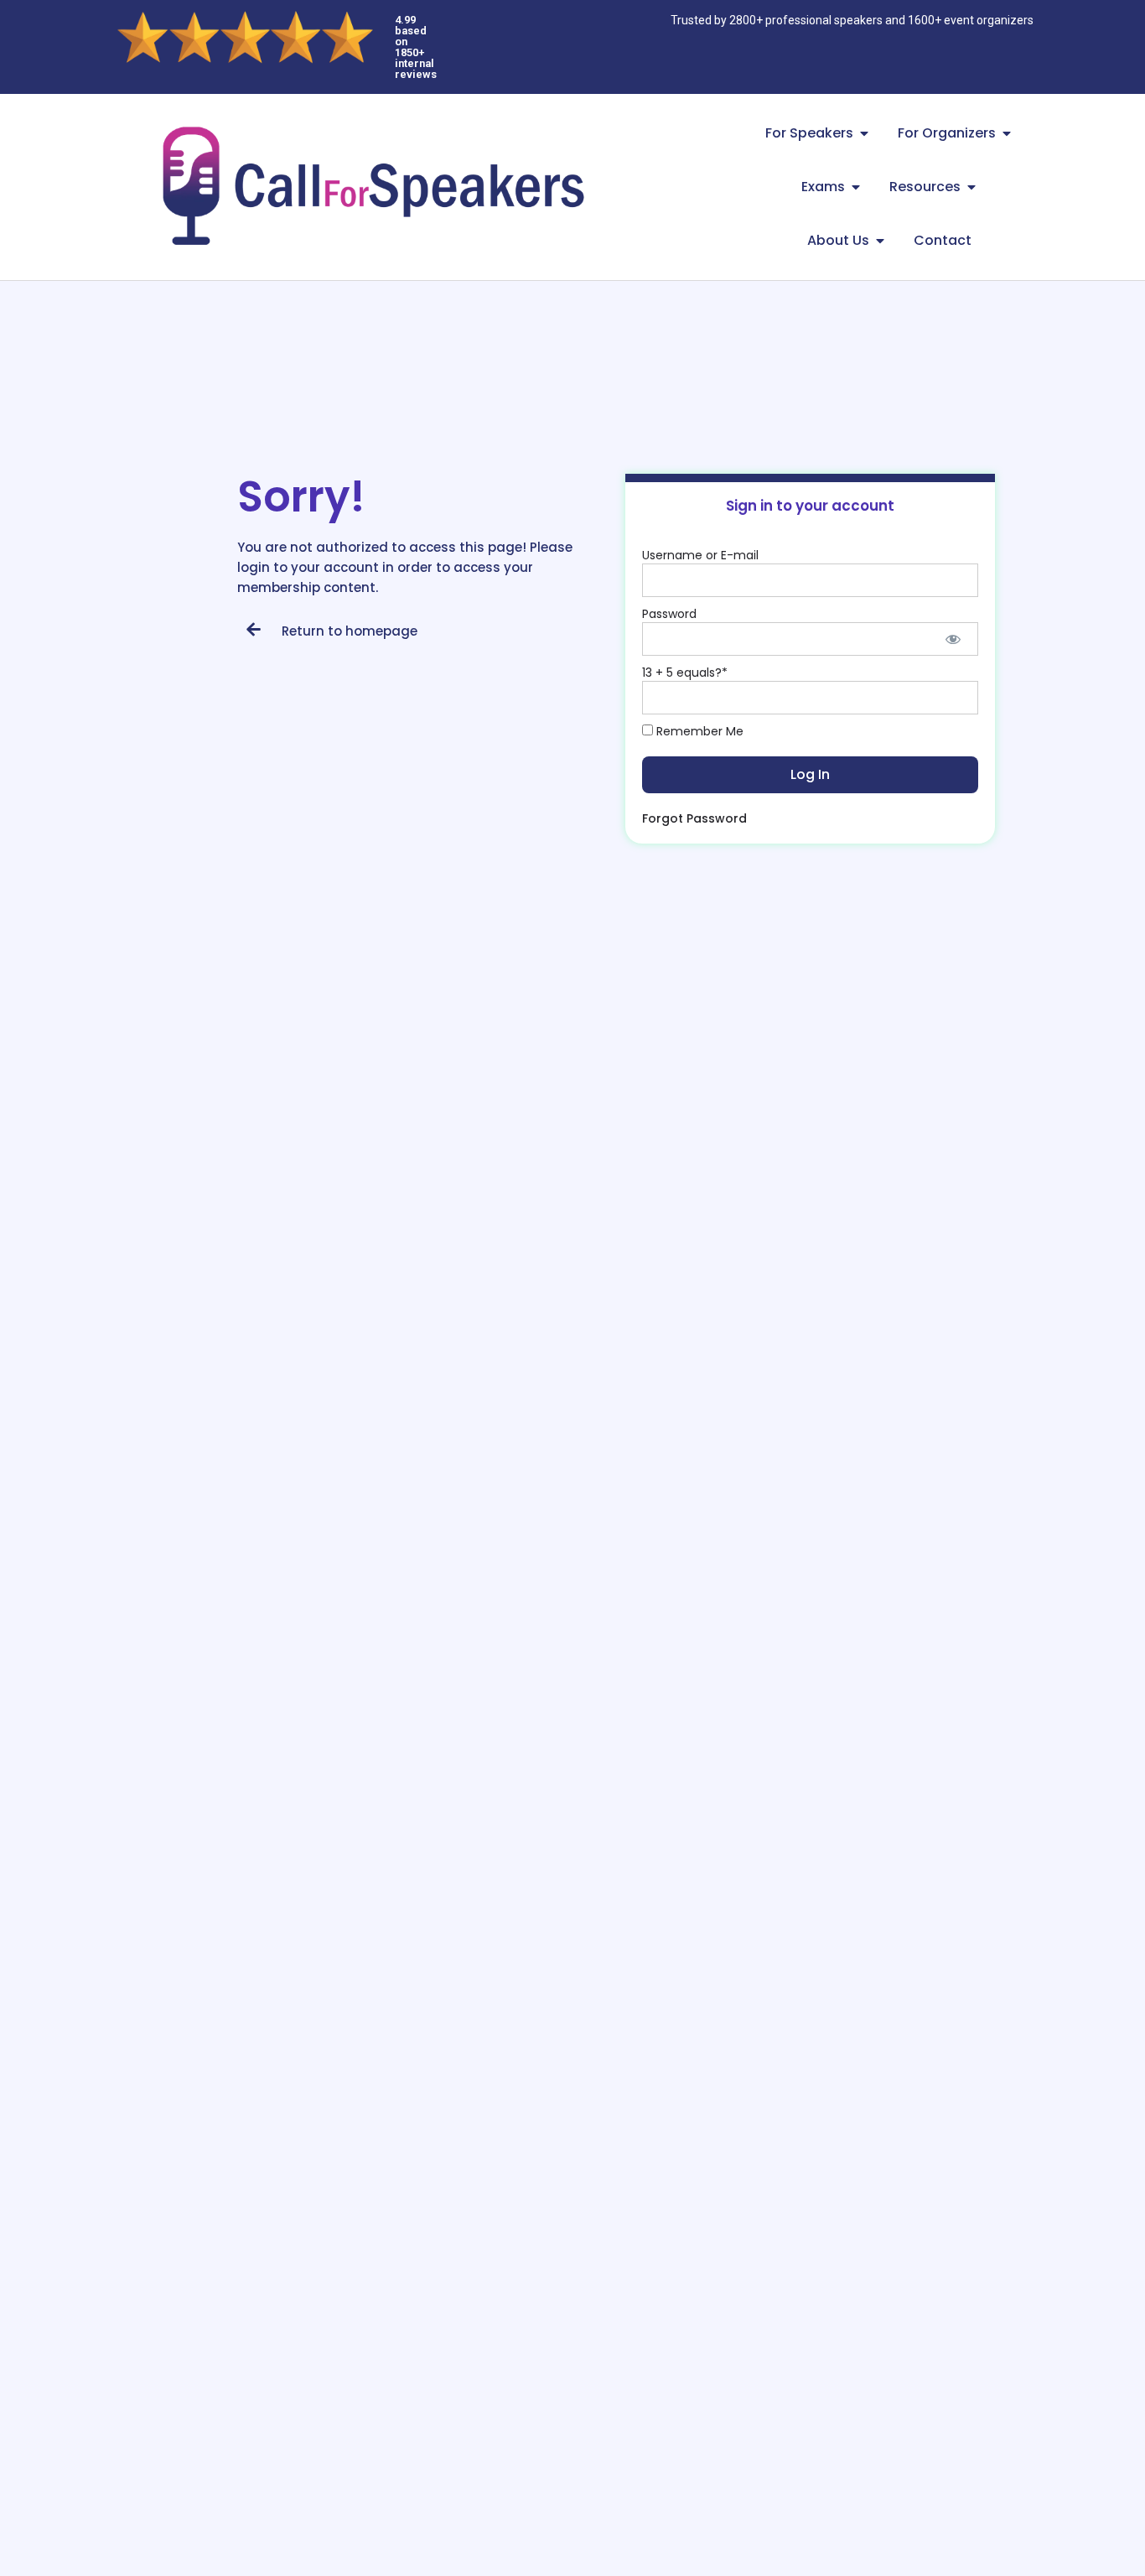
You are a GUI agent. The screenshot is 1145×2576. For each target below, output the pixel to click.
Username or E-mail (700, 555)
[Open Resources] (971, 187)
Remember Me (698, 731)
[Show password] (953, 639)
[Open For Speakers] (864, 133)
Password (669, 614)
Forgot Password (694, 818)
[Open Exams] (856, 187)
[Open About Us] (880, 241)
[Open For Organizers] (1007, 133)
